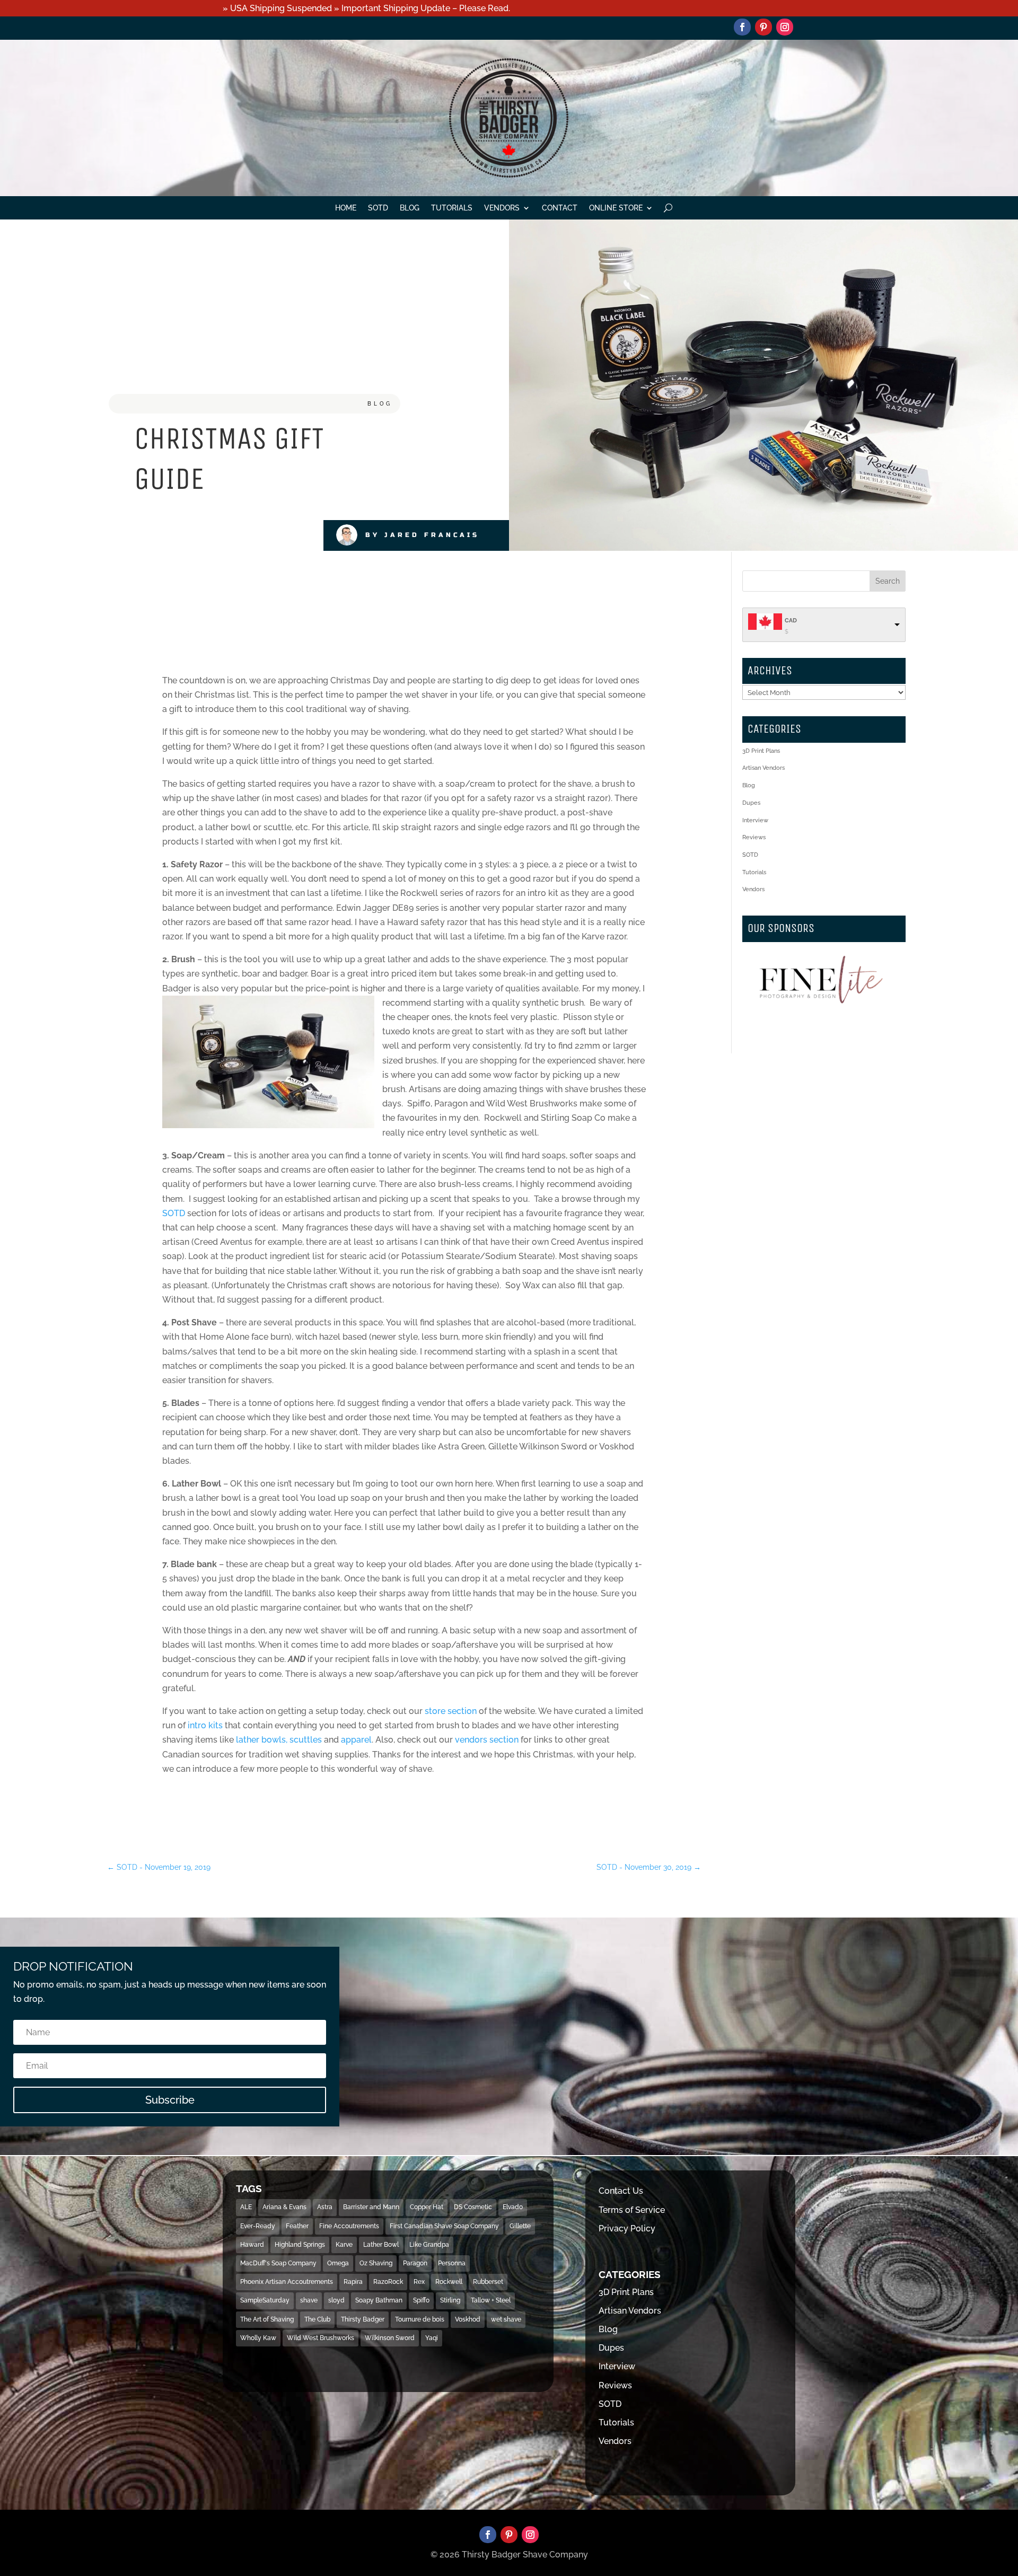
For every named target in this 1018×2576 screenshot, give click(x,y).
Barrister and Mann (371, 2207)
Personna (452, 2263)
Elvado (513, 2207)
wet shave (506, 2319)
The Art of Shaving (267, 2319)
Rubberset (488, 2282)
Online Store (616, 208)
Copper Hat (427, 2207)
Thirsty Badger (363, 2319)
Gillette (520, 2226)
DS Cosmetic (473, 2207)
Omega (338, 2263)
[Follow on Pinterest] (763, 27)
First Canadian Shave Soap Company (444, 2226)
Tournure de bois (420, 2319)
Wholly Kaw (258, 2338)
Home (346, 208)
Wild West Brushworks (321, 2338)
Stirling (450, 2300)
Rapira (353, 2282)
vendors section (487, 1740)
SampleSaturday (265, 2300)
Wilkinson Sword (390, 2338)
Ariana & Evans (284, 2207)
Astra (325, 2207)
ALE (246, 2207)
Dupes (751, 803)
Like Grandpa (429, 2245)
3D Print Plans (761, 751)
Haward (252, 2245)
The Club (317, 2319)
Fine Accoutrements (349, 2226)
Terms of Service (632, 2210)
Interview (755, 820)
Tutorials (452, 208)
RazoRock (388, 2282)
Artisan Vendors (763, 768)
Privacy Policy (627, 2228)
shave (309, 2300)
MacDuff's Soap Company (278, 2263)
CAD (791, 621)
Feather (297, 2226)
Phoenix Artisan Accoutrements (287, 2282)
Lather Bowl (381, 2245)
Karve (344, 2245)
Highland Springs (300, 2245)
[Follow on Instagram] (785, 27)
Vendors (502, 208)
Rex (419, 2282)
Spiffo (421, 2300)
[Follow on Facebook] (742, 27)
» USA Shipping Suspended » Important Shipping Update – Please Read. (366, 8)
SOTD (378, 208)
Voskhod (468, 2319)
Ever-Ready (258, 2226)
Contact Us (621, 2191)
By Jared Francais (422, 535)
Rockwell (449, 2282)
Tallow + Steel (491, 2300)
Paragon (415, 2263)
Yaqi (432, 2338)
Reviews (754, 837)
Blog (410, 208)
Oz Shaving (376, 2263)
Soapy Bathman (379, 2300)
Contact (560, 208)
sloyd (336, 2300)
